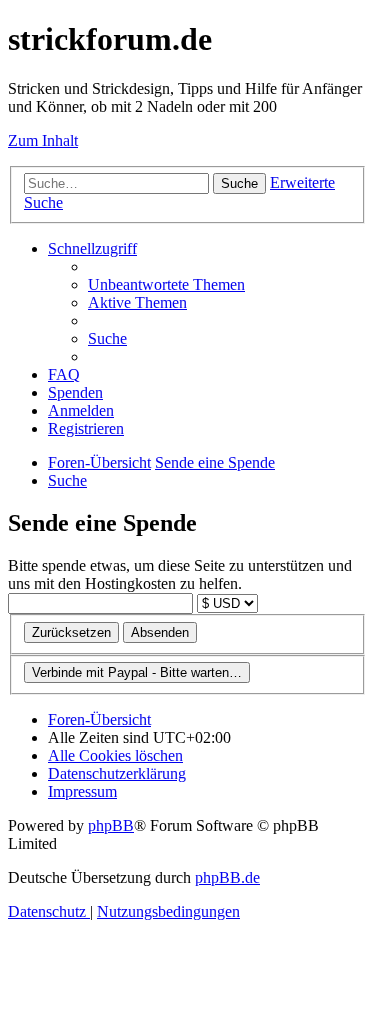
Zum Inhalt (43, 140)
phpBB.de (227, 877)
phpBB (111, 825)
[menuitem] (166, 284)
